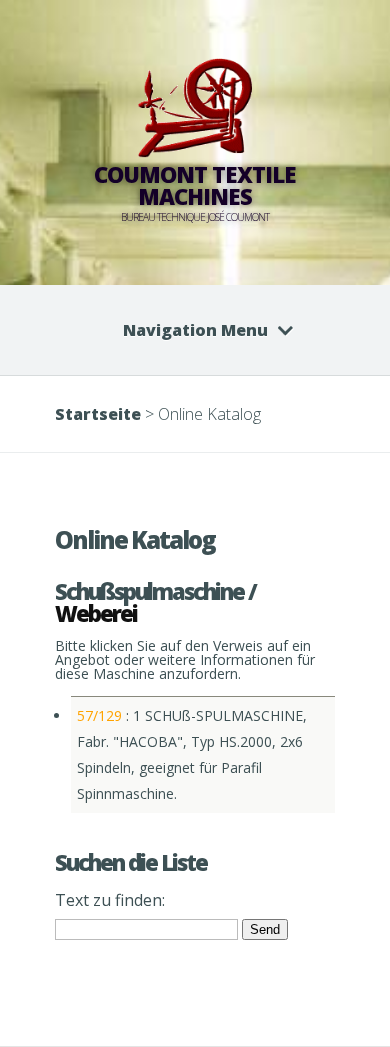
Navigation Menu (195, 330)
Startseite (98, 414)
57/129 (99, 715)
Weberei (96, 613)
